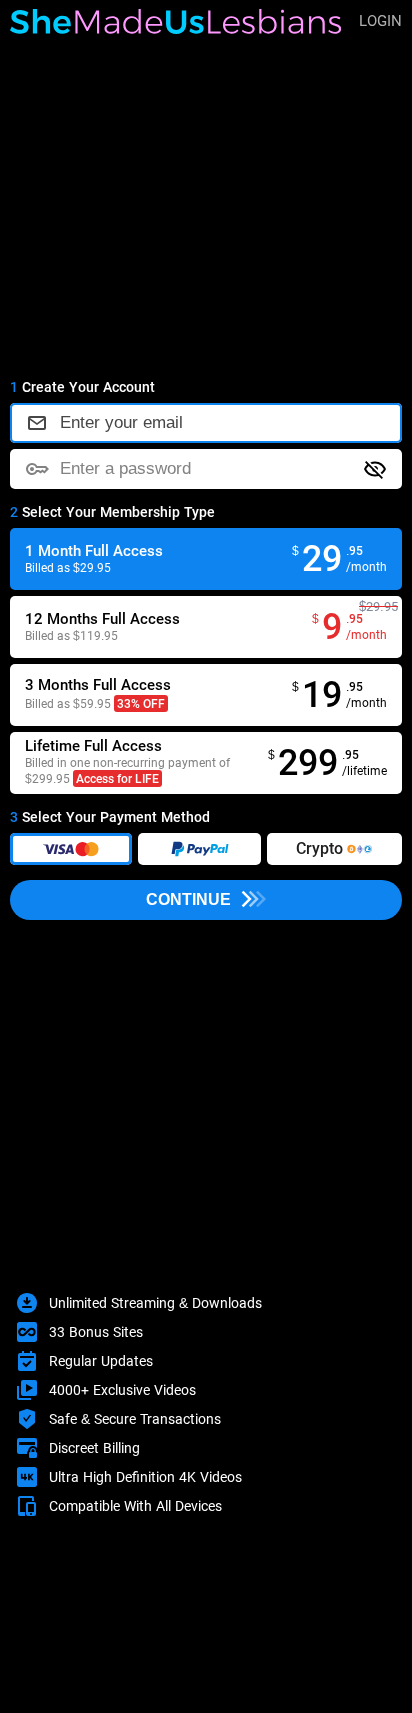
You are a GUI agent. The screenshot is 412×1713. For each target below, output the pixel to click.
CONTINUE (188, 899)
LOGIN (380, 20)
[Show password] (375, 469)
